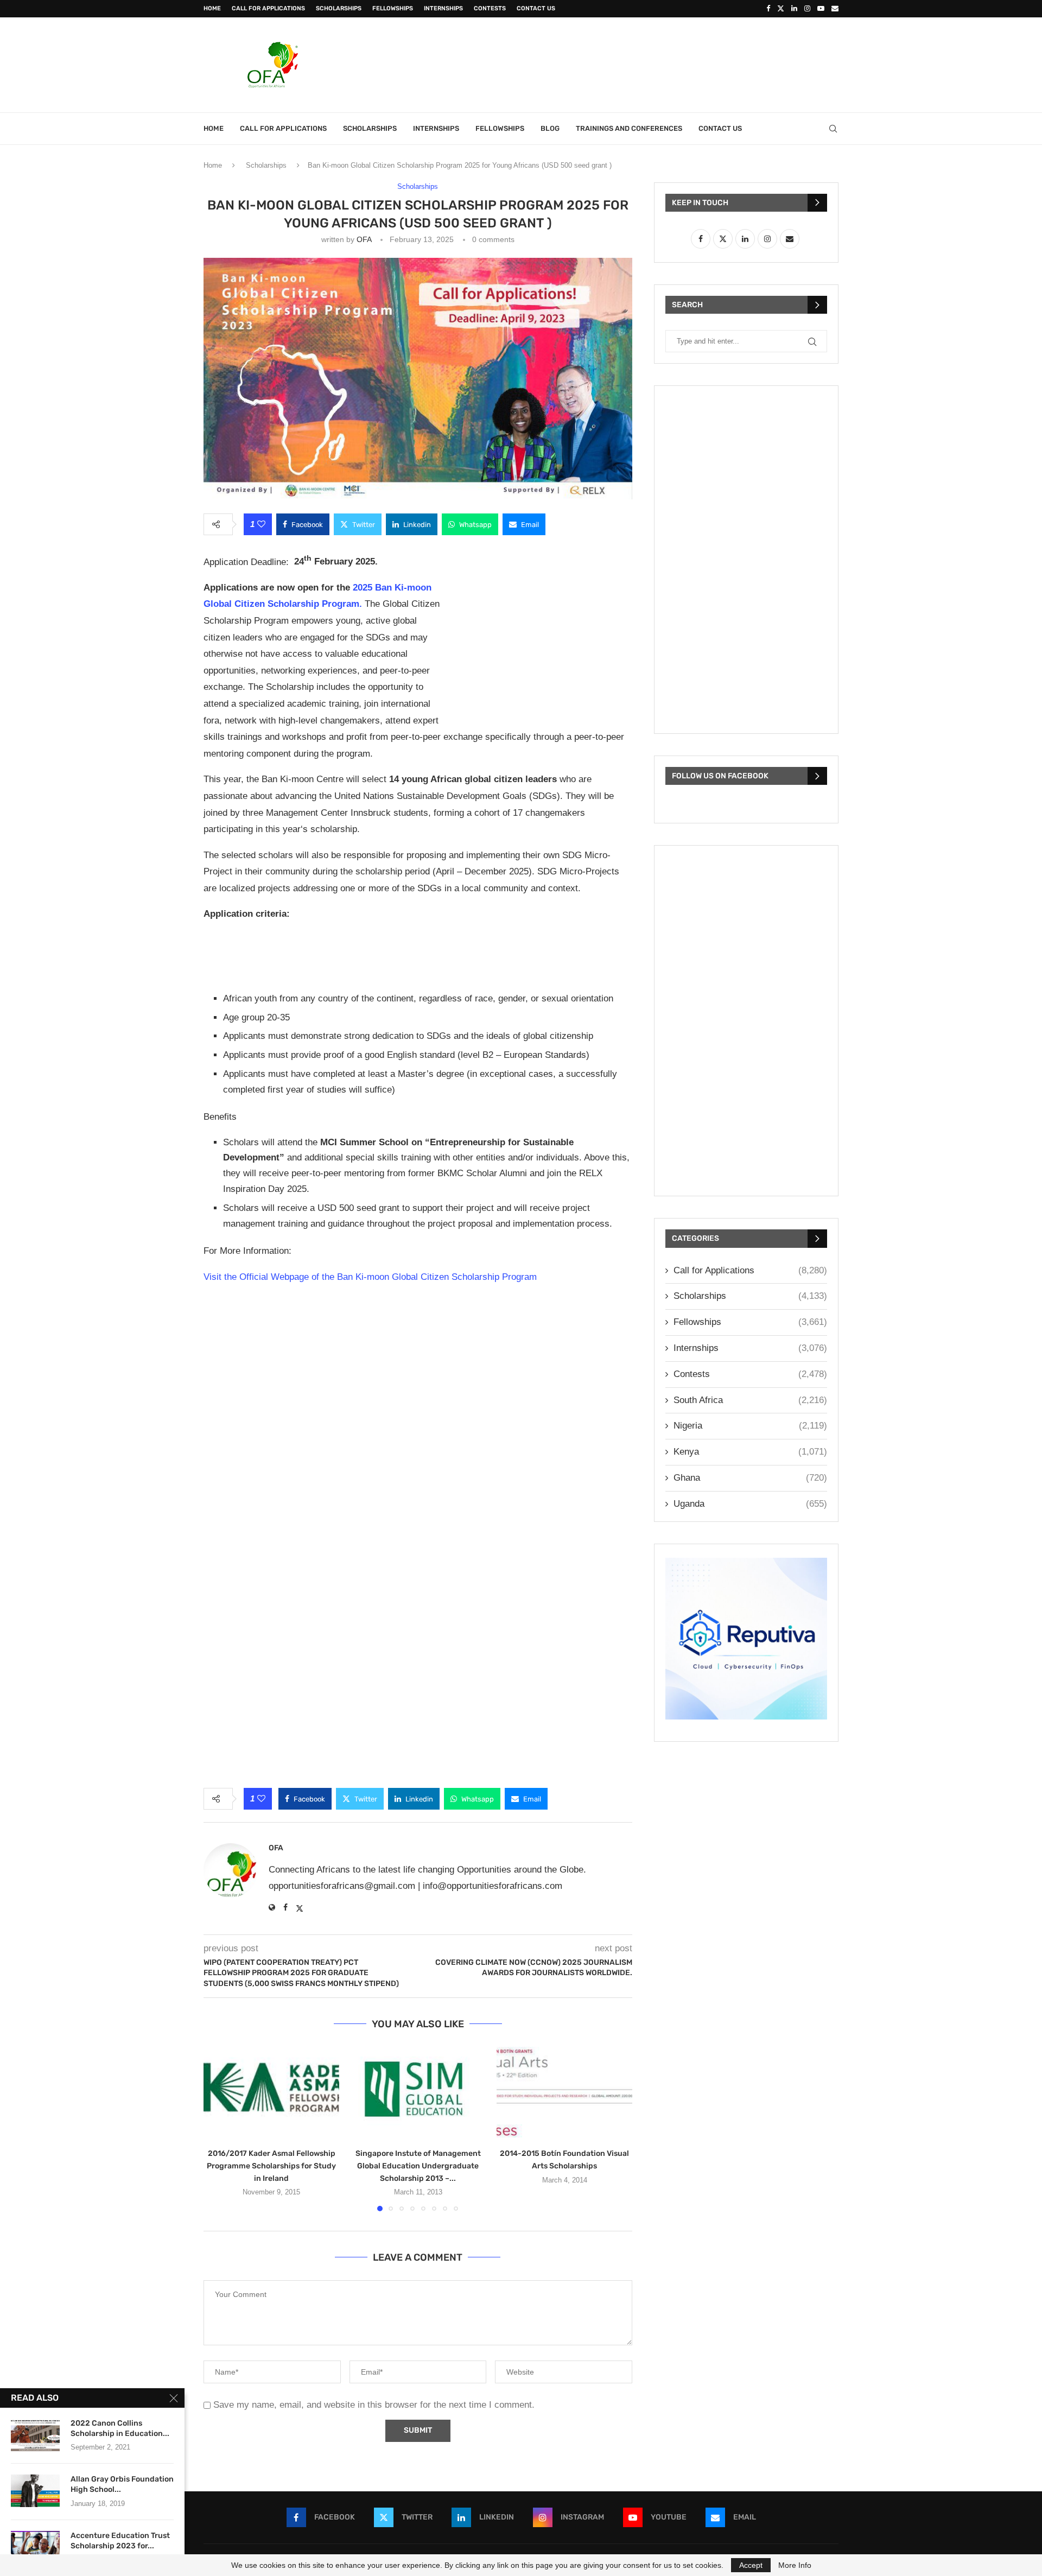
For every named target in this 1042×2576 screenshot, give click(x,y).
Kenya (750, 1452)
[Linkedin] (794, 9)
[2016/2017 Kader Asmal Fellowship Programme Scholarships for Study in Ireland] (271, 2092)
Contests (490, 8)
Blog (550, 128)
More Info (795, 2565)
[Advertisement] (641, 64)
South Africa (750, 1400)
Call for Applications (268, 8)
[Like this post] (261, 524)
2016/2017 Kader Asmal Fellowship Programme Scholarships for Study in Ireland (271, 2166)
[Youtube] (821, 9)
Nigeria (750, 1426)
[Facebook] (768, 9)
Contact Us (536, 8)
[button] (218, 2128)
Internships (443, 8)
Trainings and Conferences (629, 128)
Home (212, 8)
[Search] (833, 129)
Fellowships (393, 8)
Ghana (750, 1478)
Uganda (750, 1504)
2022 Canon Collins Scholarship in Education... (120, 2428)
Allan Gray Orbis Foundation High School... (122, 2484)
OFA (364, 239)
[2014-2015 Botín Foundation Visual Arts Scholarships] (564, 2092)
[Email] (835, 9)
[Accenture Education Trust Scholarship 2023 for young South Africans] (35, 2547)
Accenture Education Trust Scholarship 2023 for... (120, 2541)
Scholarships (339, 8)
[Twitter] (781, 9)
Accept (751, 2565)
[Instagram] (807, 9)
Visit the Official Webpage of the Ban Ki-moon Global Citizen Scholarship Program (370, 1277)
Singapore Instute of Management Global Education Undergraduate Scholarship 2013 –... (418, 2166)
